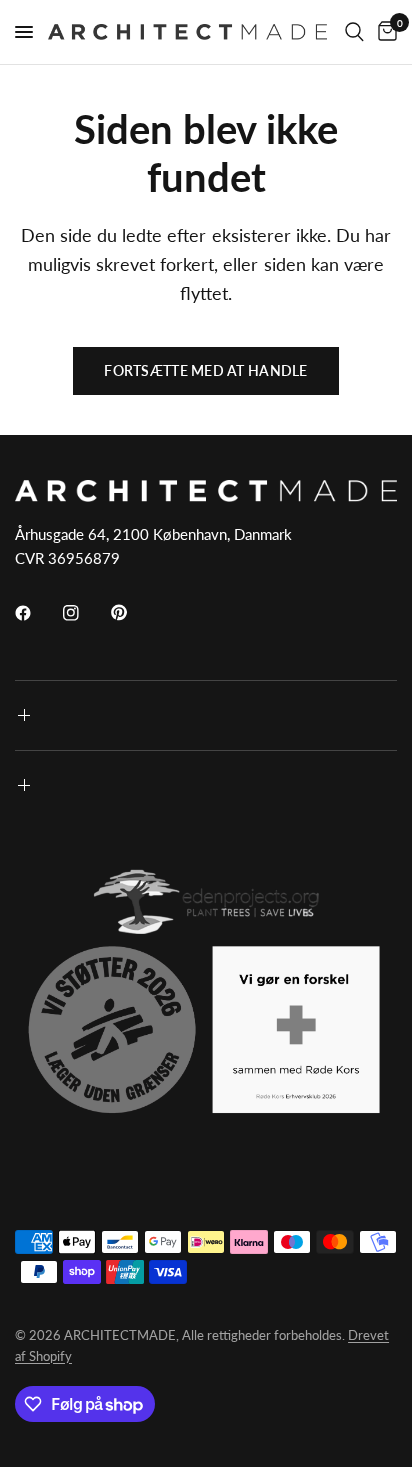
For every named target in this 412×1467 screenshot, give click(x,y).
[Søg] (354, 32)
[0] (384, 32)
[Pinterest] (133, 612)
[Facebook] (37, 613)
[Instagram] (85, 613)
